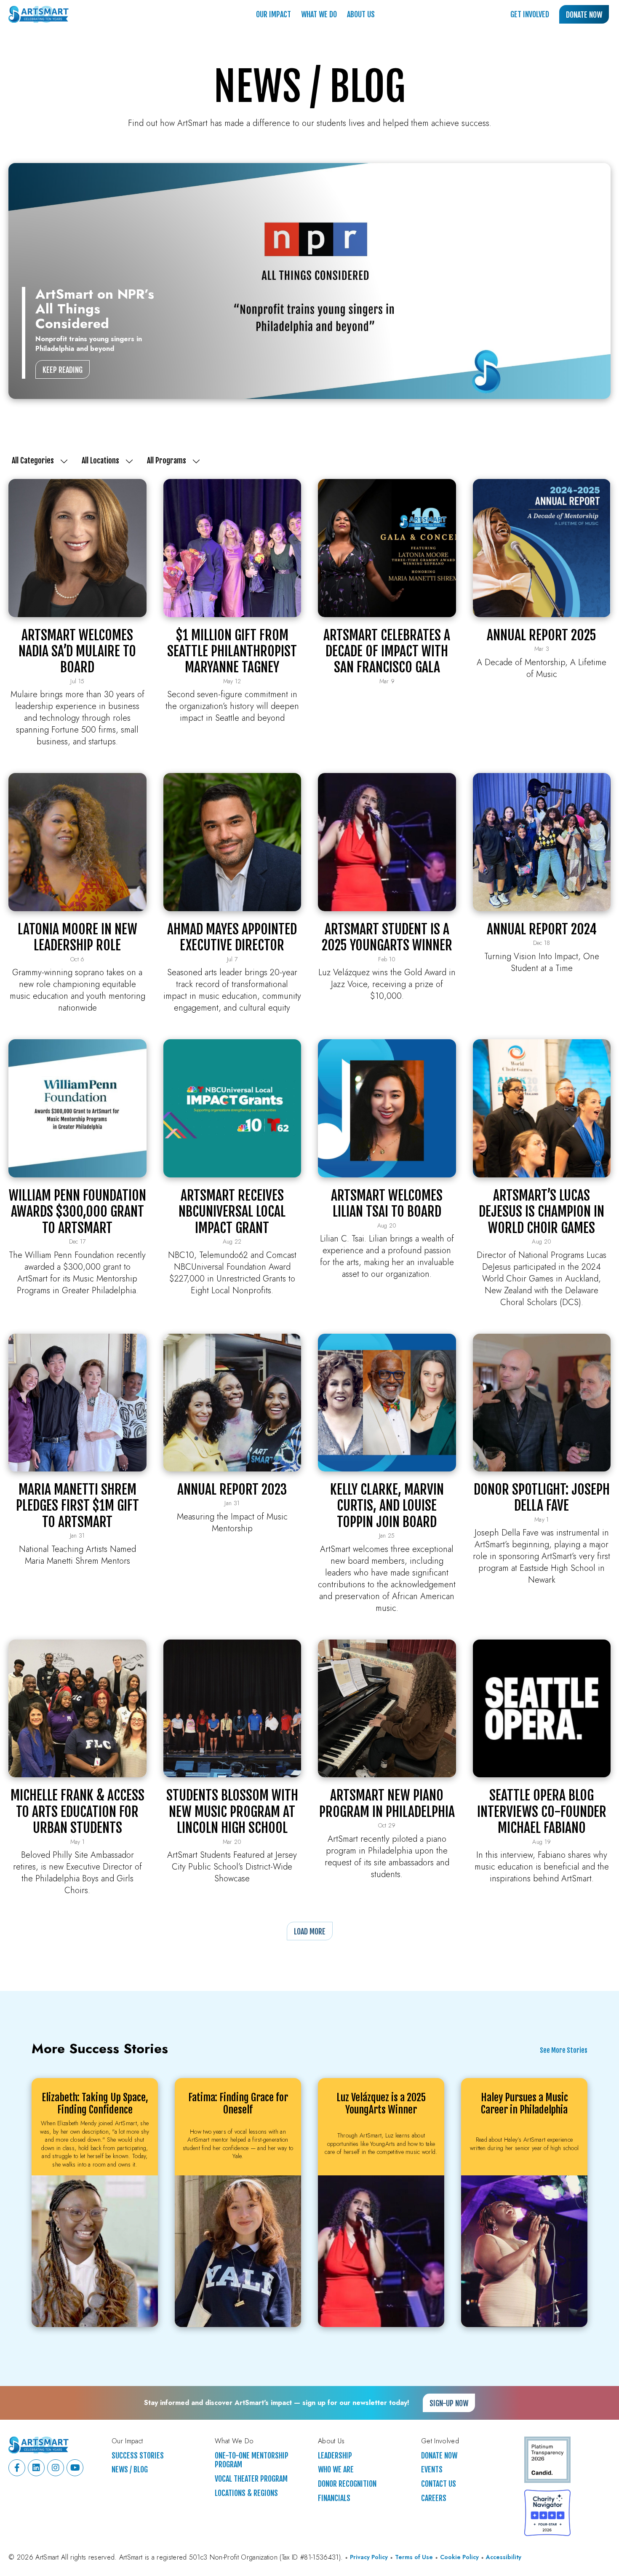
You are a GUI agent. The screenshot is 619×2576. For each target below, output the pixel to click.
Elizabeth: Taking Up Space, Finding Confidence (95, 2104)
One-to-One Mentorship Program (252, 2460)
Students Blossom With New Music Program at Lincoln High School (232, 1812)
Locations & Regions (246, 2493)
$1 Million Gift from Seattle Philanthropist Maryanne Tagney (232, 651)
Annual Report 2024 (542, 929)
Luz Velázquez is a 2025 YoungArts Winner (381, 2104)
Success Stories (138, 2456)
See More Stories (564, 2051)
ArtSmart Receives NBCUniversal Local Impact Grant (232, 1212)
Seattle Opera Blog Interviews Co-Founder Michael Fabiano (542, 1812)
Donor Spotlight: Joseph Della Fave (542, 1498)
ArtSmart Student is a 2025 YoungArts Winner (387, 937)
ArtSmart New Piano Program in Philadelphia (387, 1803)
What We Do (319, 14)
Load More (310, 1931)
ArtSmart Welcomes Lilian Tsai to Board (387, 1204)
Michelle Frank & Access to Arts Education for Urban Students (77, 1812)
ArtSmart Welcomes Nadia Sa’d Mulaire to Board (77, 651)
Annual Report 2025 (542, 635)
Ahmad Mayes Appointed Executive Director (232, 937)
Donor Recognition (347, 2484)
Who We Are (336, 2470)
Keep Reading (63, 370)
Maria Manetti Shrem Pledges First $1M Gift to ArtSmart (77, 1506)
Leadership (335, 2456)
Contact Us (439, 2484)
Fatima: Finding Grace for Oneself (238, 2104)
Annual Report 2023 (232, 1490)
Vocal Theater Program (251, 2479)
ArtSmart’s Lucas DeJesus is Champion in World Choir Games (542, 1212)
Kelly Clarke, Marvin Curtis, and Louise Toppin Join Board (387, 1506)
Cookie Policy (459, 2557)
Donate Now (584, 15)
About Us (361, 14)
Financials (334, 2498)
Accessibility (504, 2557)
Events (432, 2470)
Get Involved (530, 14)
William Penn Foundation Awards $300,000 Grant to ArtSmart (77, 1212)
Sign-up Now (449, 2403)
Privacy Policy (369, 2557)
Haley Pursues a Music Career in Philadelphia (524, 2104)
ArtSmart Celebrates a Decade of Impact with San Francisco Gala (387, 651)
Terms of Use (414, 2557)
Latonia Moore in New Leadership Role (77, 937)
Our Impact (273, 14)
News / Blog (130, 2470)
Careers (434, 2498)
